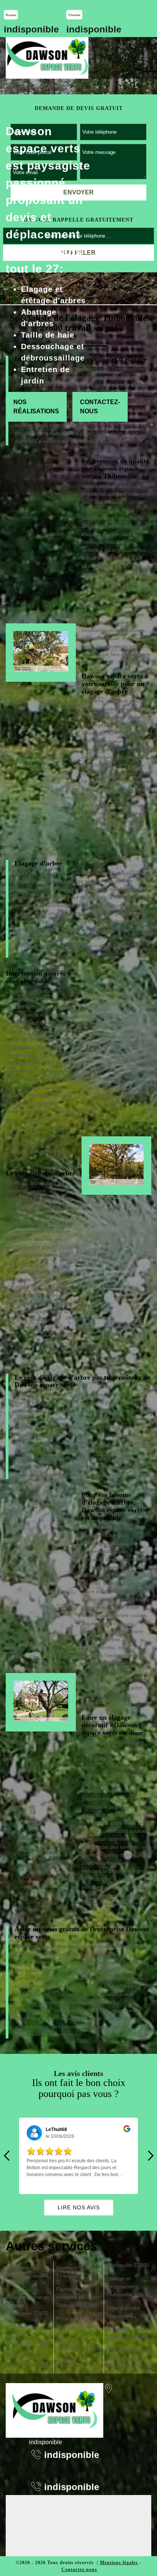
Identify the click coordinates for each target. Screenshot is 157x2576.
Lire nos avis (79, 2207)
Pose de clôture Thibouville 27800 (77, 2323)
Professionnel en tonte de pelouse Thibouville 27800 (128, 2359)
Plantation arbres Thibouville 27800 (128, 2333)
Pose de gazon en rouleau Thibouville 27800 (28, 2305)
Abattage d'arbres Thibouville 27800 (78, 2272)
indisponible (31, 29)
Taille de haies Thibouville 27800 (27, 2360)
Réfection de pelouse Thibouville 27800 (27, 2335)
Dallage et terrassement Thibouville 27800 (128, 2286)
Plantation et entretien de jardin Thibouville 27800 (78, 2297)
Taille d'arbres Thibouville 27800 (128, 2312)
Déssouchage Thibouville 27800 (77, 2344)
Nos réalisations (36, 407)
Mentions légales (119, 2563)
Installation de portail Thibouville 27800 (27, 2276)
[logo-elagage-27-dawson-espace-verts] (47, 58)
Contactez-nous (100, 407)
